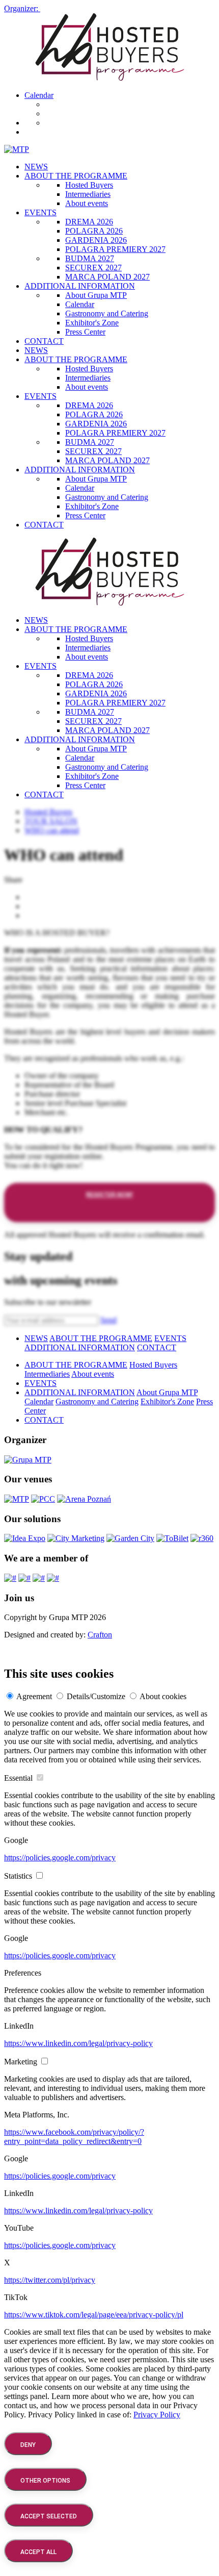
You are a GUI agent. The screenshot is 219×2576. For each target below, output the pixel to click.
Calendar (39, 95)
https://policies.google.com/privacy (60, 1858)
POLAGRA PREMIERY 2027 (115, 249)
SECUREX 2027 (93, 268)
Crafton (100, 1635)
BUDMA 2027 (90, 258)
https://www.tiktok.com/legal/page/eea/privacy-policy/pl (94, 2315)
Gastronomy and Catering (107, 313)
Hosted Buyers (89, 185)
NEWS (36, 167)
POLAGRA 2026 (94, 231)
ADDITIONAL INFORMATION (80, 286)
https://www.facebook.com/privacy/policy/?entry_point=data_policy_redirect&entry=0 (74, 2137)
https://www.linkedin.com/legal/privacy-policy (78, 2043)
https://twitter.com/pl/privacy (50, 2280)
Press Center (85, 332)
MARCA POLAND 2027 (107, 277)
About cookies (163, 1696)
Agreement (34, 1696)
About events (87, 203)
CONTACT (44, 341)
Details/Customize (96, 1696)
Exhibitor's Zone (92, 323)
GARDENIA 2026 (96, 240)
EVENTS (40, 212)
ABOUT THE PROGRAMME (76, 176)
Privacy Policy (157, 2415)
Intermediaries (88, 194)
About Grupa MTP (96, 295)
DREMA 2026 (89, 222)
